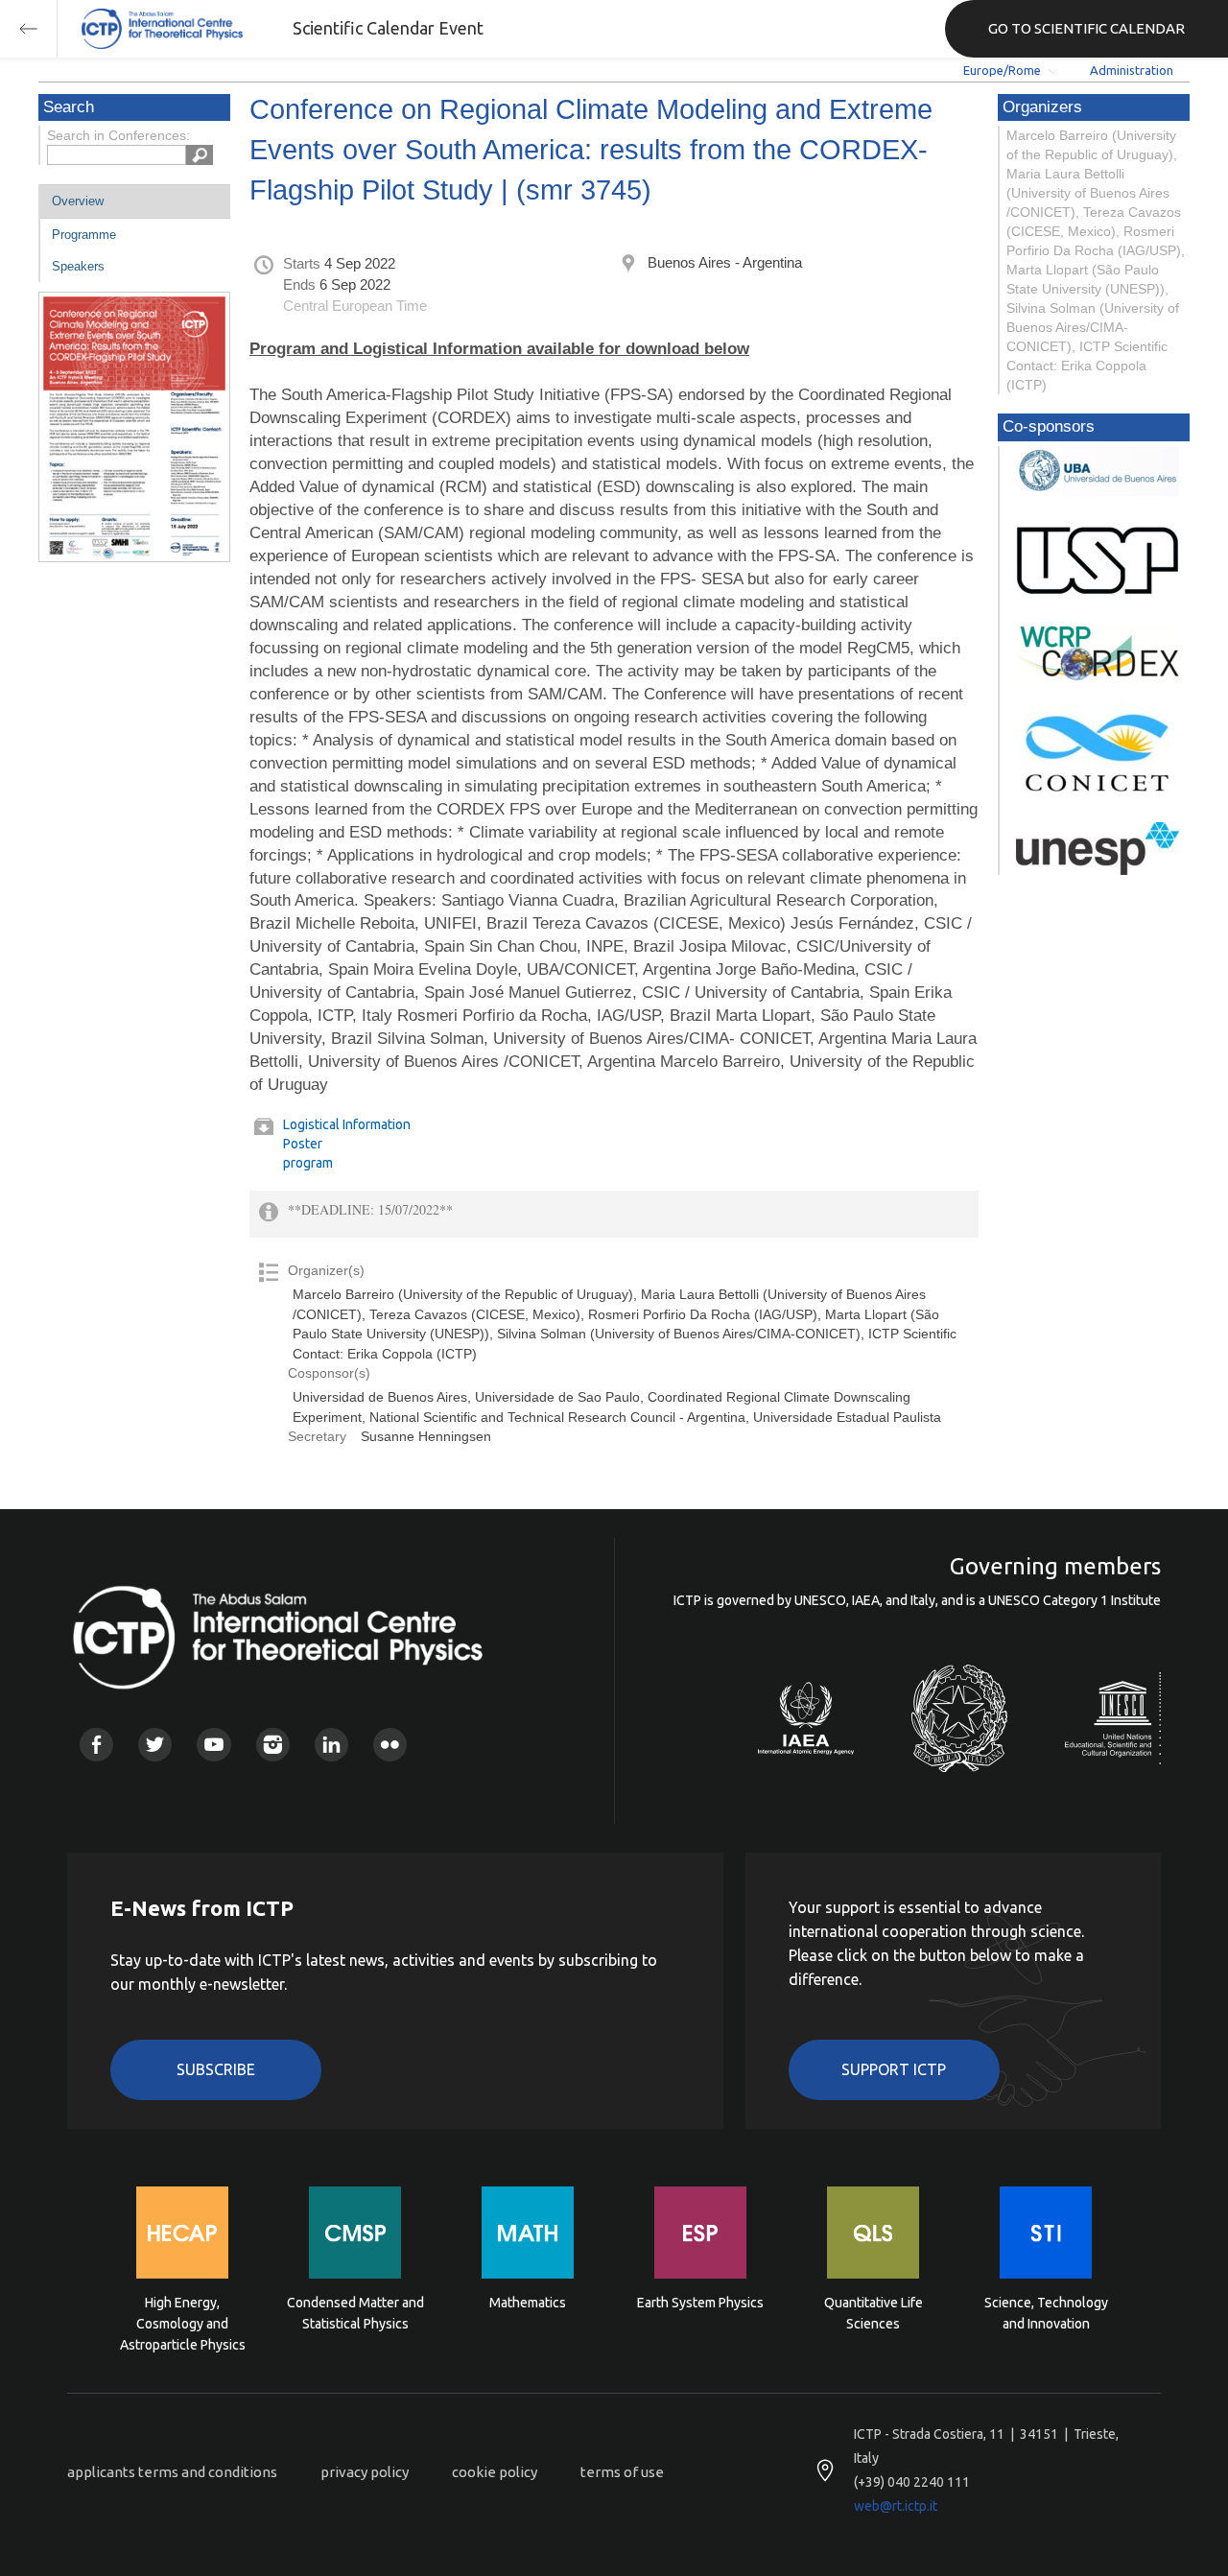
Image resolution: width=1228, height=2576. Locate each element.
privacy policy (365, 2472)
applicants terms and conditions (172, 2472)
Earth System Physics (700, 2303)
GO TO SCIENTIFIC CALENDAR (1086, 28)
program (308, 1163)
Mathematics (528, 2303)
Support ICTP (894, 2069)
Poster (303, 1144)
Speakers (78, 266)
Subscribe (216, 2069)
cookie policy (495, 2472)
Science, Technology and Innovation (1046, 2313)
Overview (78, 201)
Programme (84, 235)
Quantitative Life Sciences (874, 2313)
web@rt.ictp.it (896, 2506)
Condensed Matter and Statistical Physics (355, 2313)
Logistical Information (347, 1124)
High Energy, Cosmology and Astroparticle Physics (183, 2322)
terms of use (622, 2472)
